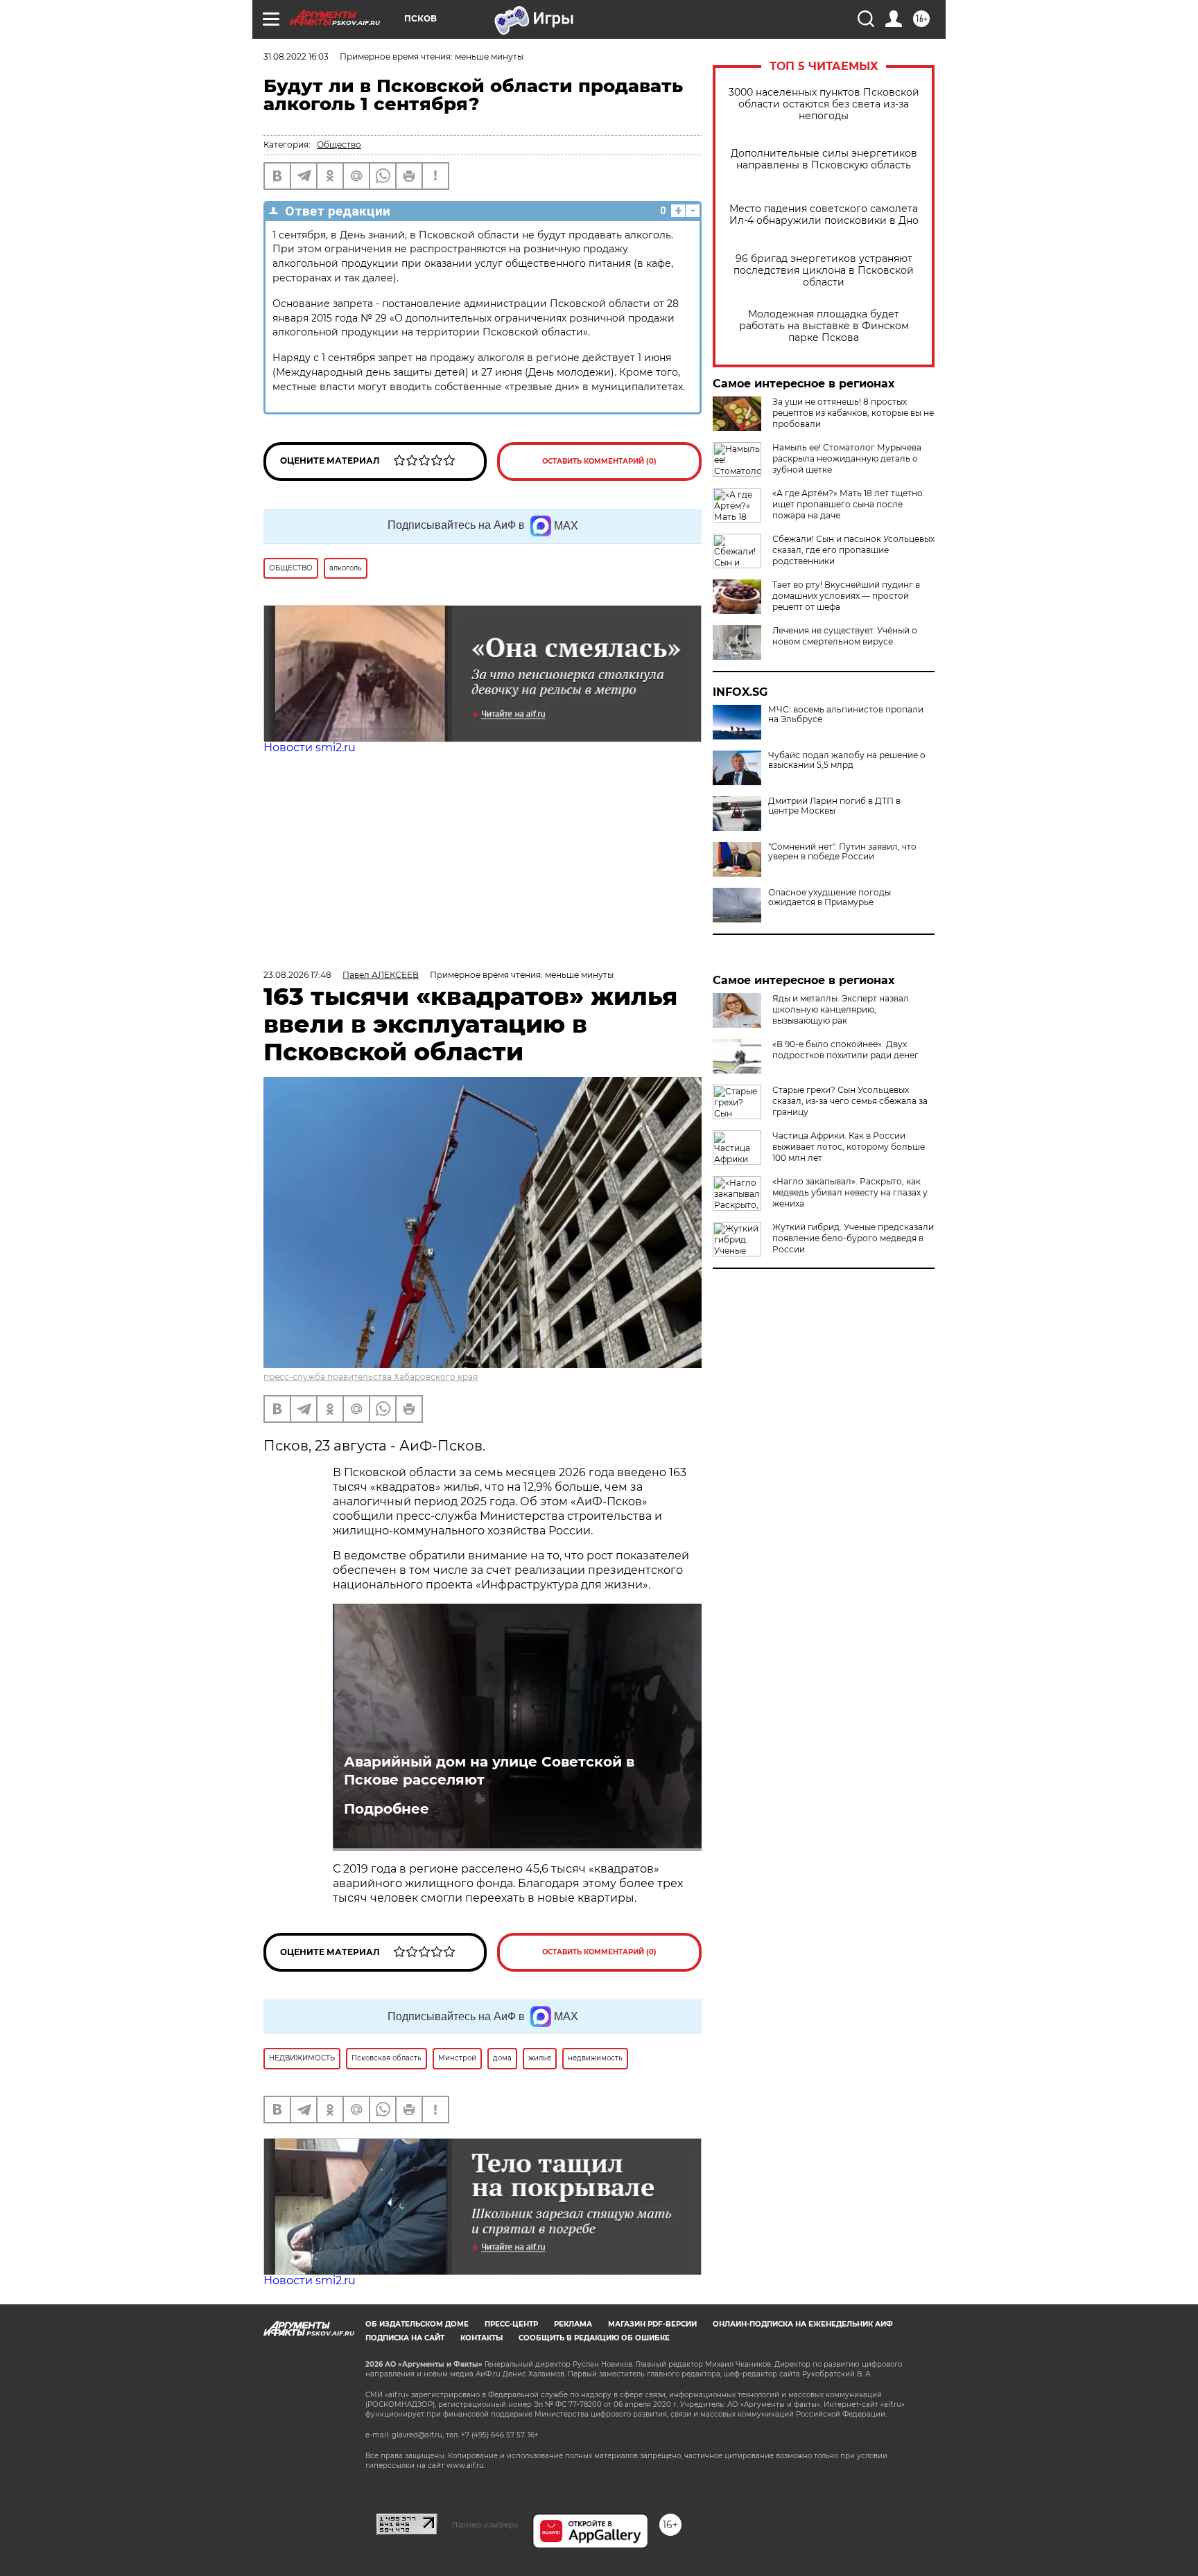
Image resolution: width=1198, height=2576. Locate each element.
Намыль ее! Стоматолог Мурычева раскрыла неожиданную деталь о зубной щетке (847, 458)
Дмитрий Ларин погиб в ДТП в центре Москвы (834, 806)
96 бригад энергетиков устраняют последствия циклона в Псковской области (824, 271)
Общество (339, 144)
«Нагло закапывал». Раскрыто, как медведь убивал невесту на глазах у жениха (850, 1192)
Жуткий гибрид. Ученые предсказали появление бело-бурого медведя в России (853, 1238)
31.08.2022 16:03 (296, 56)
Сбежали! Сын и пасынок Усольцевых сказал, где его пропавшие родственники (853, 550)
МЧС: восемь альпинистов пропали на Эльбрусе (846, 715)
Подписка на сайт (405, 2338)
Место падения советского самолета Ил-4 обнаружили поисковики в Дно (824, 215)
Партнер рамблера (485, 2525)
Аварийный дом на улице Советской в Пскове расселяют (489, 1771)
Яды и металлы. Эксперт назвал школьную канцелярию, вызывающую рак (841, 1009)
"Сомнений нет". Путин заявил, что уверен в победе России (842, 852)
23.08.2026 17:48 (297, 975)
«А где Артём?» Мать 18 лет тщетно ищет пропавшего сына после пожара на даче (848, 504)
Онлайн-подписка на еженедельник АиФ (803, 2324)
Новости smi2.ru (310, 747)
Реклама (573, 2324)
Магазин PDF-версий (652, 2324)
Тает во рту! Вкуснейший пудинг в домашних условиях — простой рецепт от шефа (846, 596)
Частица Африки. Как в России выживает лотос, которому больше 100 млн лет (849, 1147)
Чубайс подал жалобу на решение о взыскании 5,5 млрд (847, 760)
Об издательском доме (417, 2324)
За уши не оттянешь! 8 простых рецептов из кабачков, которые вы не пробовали (853, 413)
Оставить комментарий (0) (599, 461)
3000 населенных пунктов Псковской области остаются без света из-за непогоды (824, 104)
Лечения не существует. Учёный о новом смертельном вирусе (845, 636)
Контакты (481, 2338)
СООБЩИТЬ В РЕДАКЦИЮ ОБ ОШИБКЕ (594, 2338)
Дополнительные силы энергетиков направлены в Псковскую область (824, 159)
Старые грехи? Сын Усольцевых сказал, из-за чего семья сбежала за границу (850, 1101)
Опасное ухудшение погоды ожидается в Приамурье (830, 897)
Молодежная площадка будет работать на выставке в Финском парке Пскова (824, 326)
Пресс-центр (511, 2324)
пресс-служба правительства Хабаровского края (371, 1377)
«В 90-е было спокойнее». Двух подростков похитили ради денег (845, 1050)
